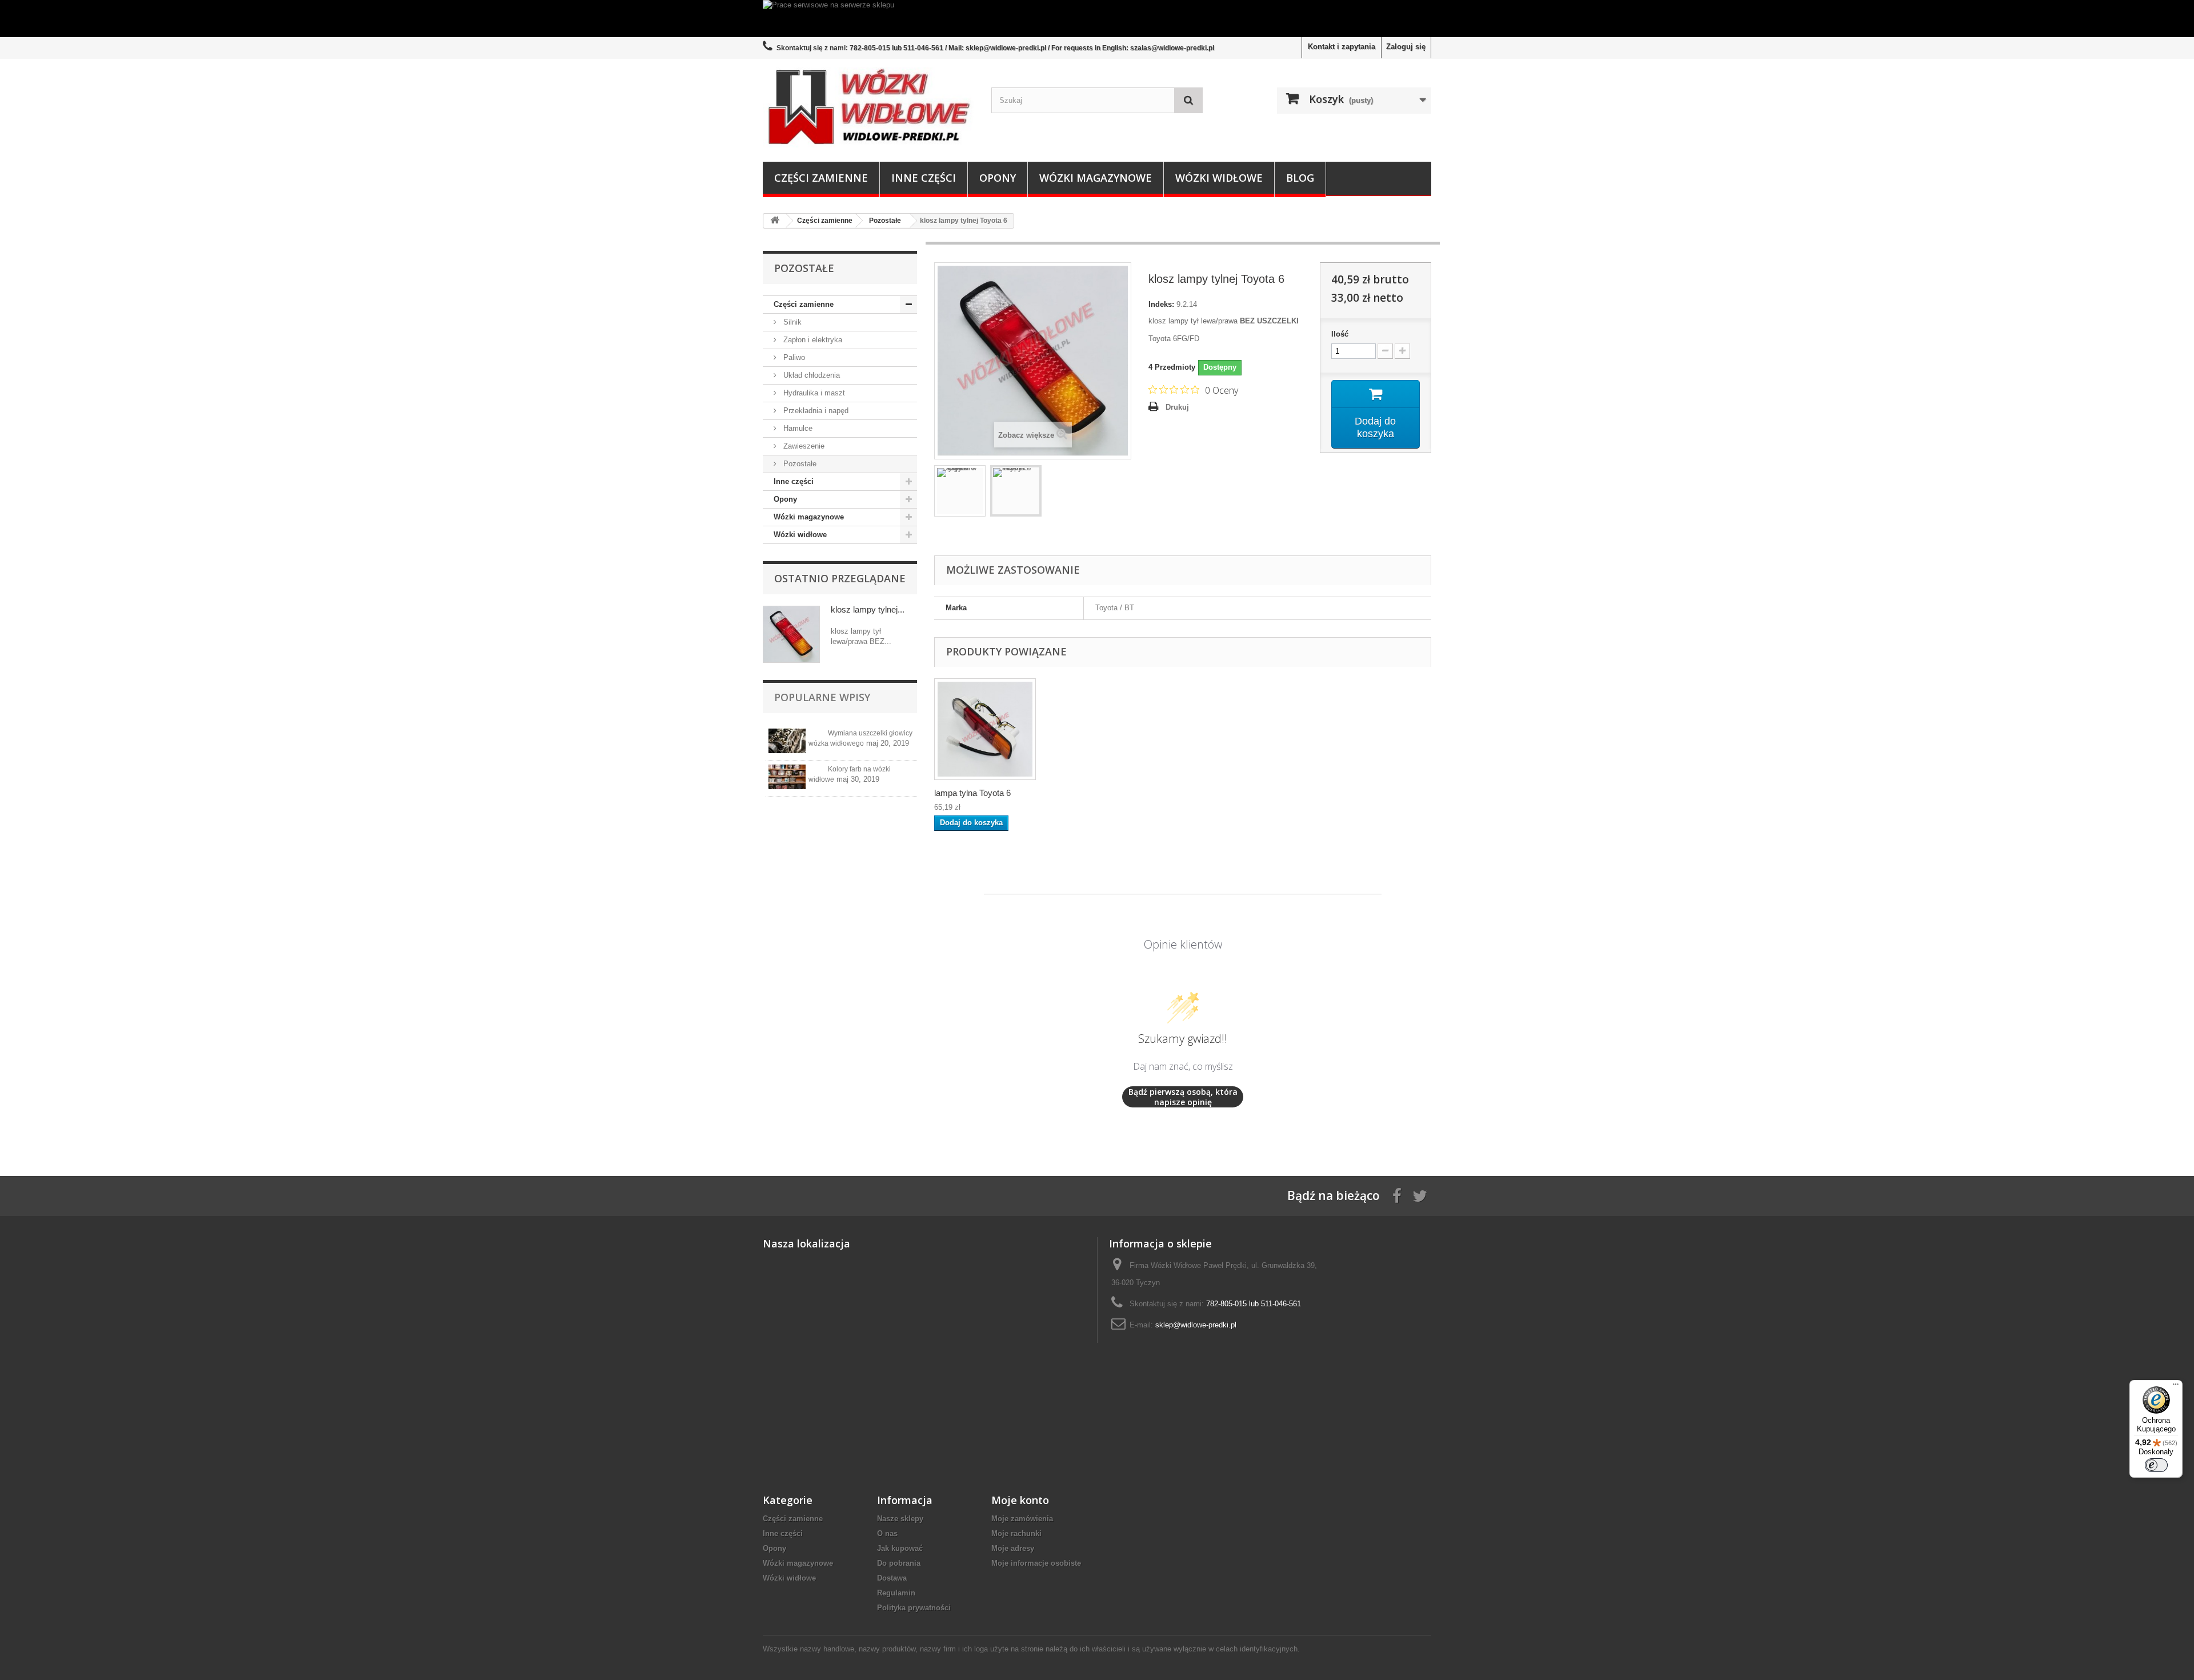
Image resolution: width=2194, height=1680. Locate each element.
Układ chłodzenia (810, 375)
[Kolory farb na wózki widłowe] (787, 777)
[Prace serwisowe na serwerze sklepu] (1097, 19)
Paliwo (793, 357)
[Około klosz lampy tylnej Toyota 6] (791, 634)
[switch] (2156, 1465)
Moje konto (1020, 1500)
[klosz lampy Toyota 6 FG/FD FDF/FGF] (1016, 491)
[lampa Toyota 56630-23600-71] (985, 729)
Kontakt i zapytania (1342, 47)
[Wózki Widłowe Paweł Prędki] (868, 107)
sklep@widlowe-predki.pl (1196, 1325)
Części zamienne (821, 178)
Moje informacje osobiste (1036, 1563)
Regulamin (896, 1593)
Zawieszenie (803, 446)
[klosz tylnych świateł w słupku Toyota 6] (960, 491)
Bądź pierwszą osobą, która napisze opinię (1183, 1097)
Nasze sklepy (900, 1519)
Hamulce (797, 428)
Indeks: (1161, 304)
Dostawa (892, 1578)
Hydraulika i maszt (813, 393)
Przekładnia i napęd (815, 411)
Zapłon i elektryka (812, 340)
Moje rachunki (1016, 1533)
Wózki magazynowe (1096, 178)
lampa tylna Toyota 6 (972, 793)
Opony (998, 178)
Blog (1300, 178)
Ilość (1340, 334)
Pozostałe (799, 464)
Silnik (791, 322)
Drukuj (1177, 407)
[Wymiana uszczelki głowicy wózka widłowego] (787, 741)
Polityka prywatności (914, 1608)
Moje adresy (1013, 1548)
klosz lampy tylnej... (868, 609)
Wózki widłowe (1219, 178)
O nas (887, 1533)
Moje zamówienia (1022, 1519)
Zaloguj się (1406, 47)
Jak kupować (900, 1548)
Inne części (924, 178)
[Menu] (2176, 1387)
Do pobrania (899, 1563)
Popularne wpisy (822, 697)
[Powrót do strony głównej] (775, 221)
